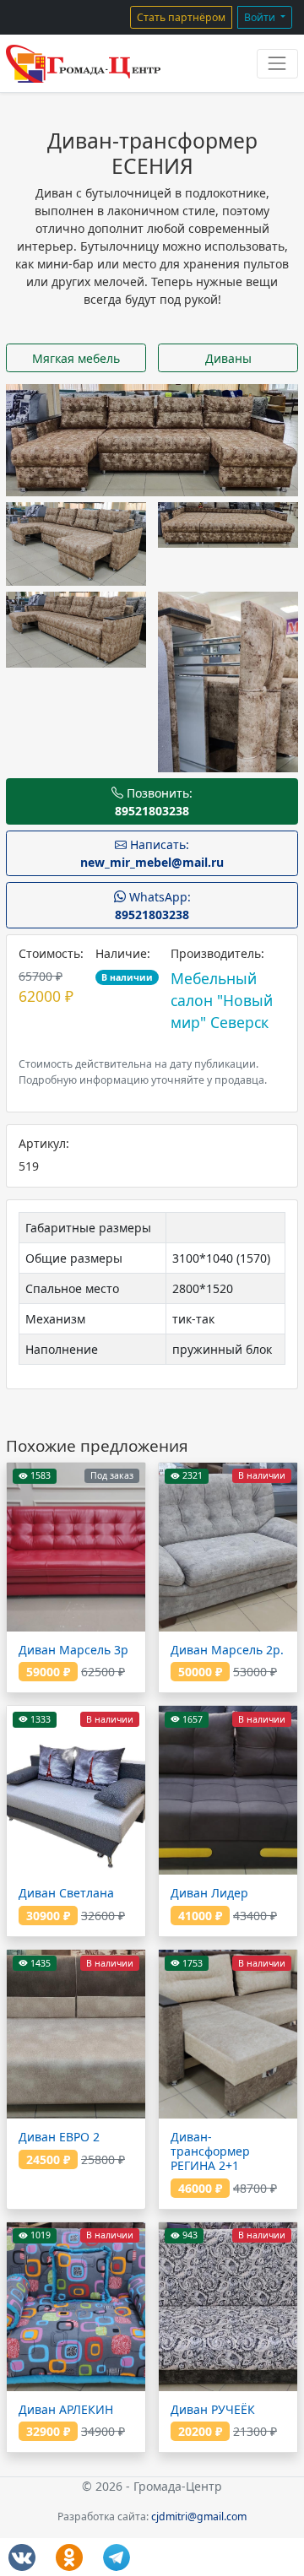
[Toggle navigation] (277, 64)
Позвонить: (154, 802)
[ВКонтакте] (22, 2557)
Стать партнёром (181, 17)
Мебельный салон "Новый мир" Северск (222, 1001)
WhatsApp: (153, 906)
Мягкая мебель (76, 358)
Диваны (228, 358)
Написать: (152, 853)
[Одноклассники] (69, 2557)
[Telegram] (117, 2557)
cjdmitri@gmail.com (199, 2516)
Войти (261, 17)
